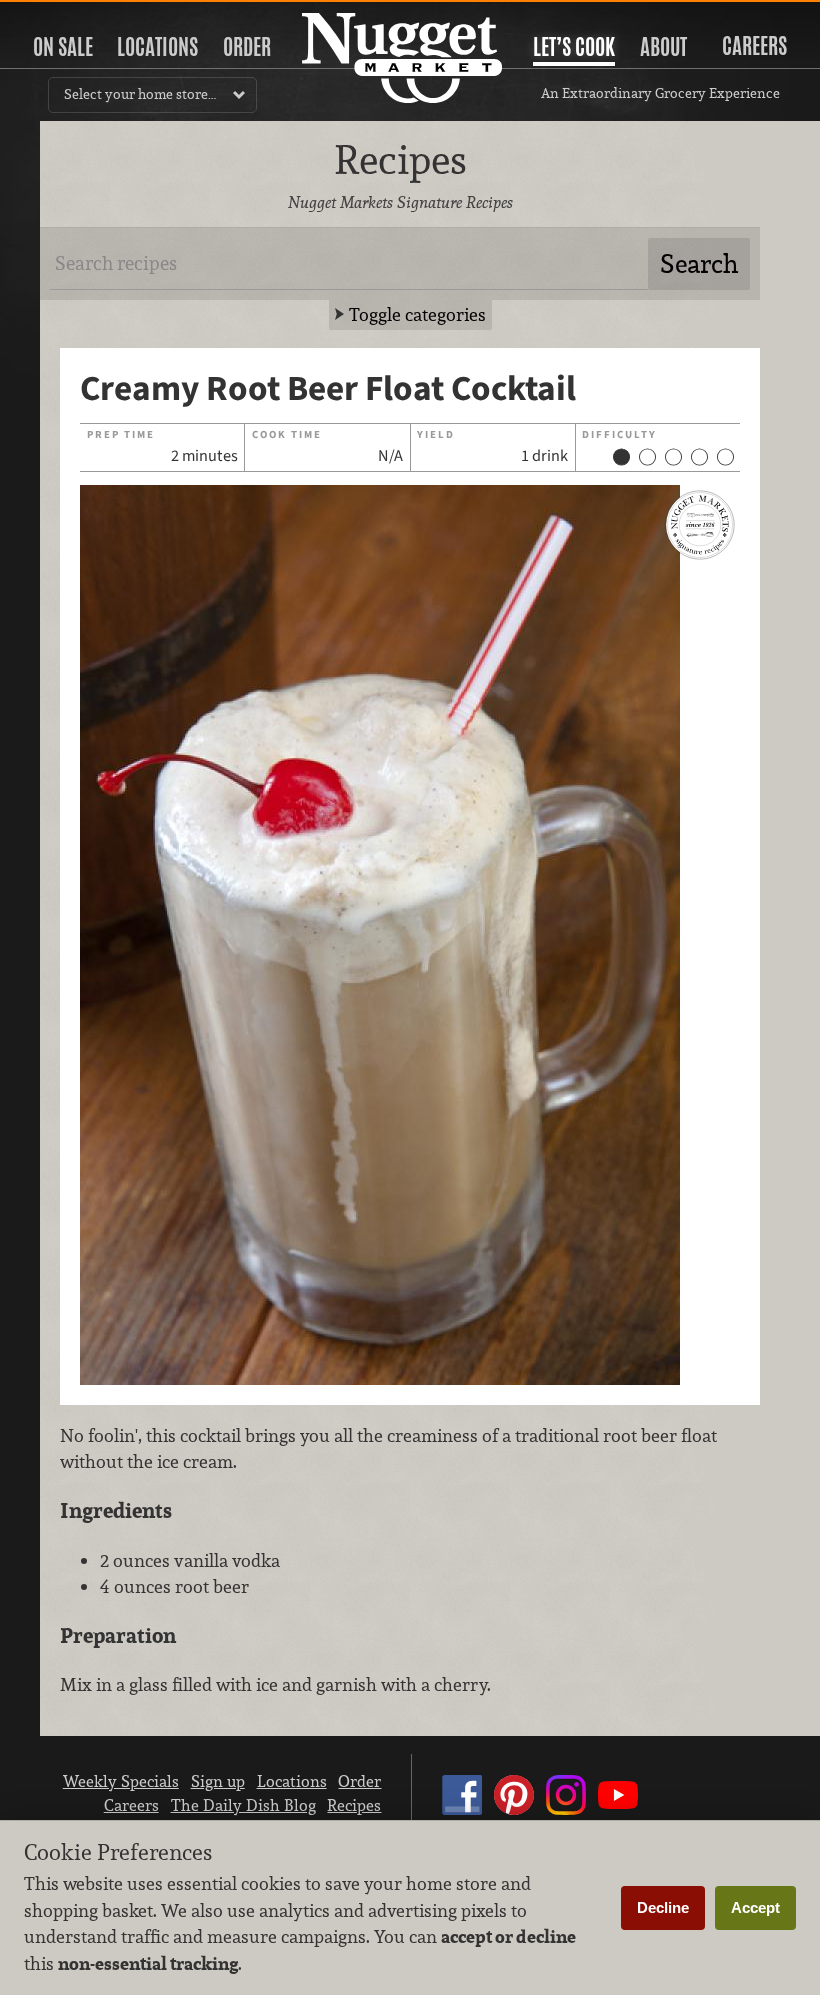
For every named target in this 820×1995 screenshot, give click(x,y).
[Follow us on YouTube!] (618, 1814)
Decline (663, 1907)
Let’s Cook (574, 47)
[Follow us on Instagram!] (566, 1814)
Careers (754, 46)
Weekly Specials (121, 1781)
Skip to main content (94, 16)
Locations (157, 47)
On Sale (63, 47)
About (663, 47)
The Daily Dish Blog (243, 1805)
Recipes (354, 1805)
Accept (755, 1907)
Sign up (218, 1781)
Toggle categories (417, 314)
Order (247, 47)
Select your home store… (140, 94)
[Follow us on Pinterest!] (514, 1814)
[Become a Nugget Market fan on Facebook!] (462, 1814)
